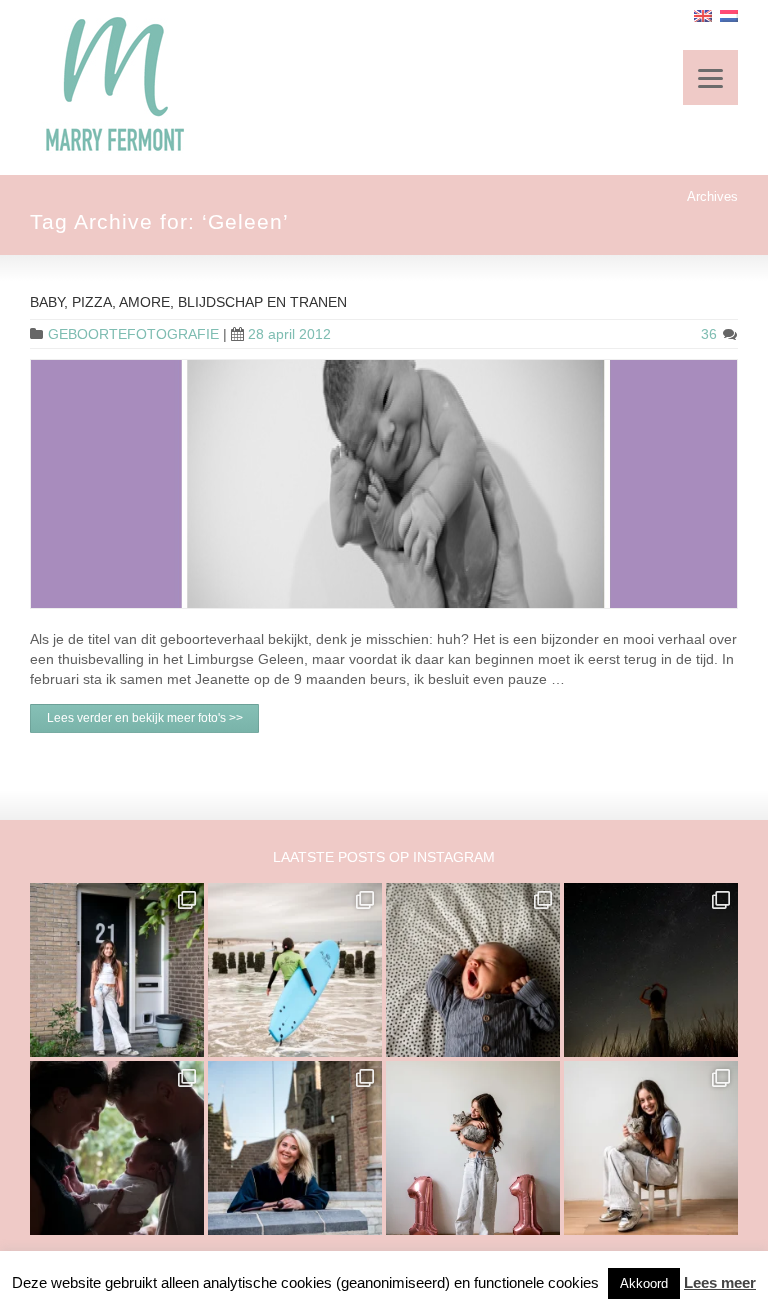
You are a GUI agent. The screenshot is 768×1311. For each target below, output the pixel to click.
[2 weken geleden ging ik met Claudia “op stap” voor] (295, 1148)
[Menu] (710, 77)
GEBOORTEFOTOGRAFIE (133, 334)
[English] (703, 16)
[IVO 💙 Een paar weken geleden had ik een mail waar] (473, 970)
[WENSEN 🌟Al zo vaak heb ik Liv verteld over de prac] (651, 970)
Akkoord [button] (644, 1283)
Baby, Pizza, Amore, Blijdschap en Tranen (188, 302)
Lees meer (720, 1282)
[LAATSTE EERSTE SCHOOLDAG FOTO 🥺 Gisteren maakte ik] (117, 970)
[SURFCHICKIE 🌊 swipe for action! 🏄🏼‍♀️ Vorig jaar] (295, 970)
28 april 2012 (289, 334)
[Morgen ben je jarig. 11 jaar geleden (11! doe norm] (651, 1148)
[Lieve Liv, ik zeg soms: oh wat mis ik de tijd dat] (473, 1148)
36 (711, 334)
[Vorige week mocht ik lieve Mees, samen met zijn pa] (117, 1148)
